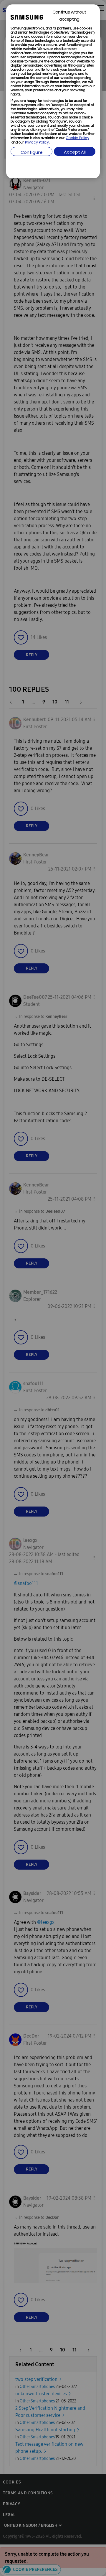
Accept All (75, 153)
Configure (32, 153)
